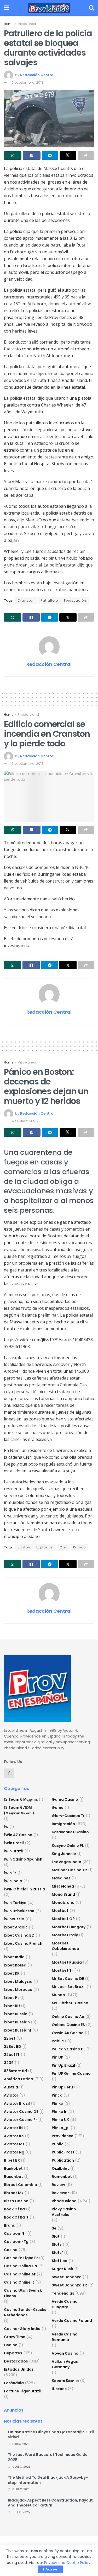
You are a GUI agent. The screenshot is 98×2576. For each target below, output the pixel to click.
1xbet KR (12, 1973)
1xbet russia (16, 2014)
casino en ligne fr (21, 2258)
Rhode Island (28, 715)
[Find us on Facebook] (9, 1773)
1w (6, 1827)
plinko (57, 2103)
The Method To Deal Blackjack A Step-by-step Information (48, 2480)
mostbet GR (63, 1919)
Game (58, 1808)
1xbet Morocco (18, 1990)
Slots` (57, 2253)
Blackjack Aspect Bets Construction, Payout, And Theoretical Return (51, 2503)
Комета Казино (65, 2381)
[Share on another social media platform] (86, 156)
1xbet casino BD (19, 1935)
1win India (13, 1881)
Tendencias (63, 2293)
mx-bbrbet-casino (70, 2003)
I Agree (50, 2569)
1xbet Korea (15, 1965)
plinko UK (60, 2120)
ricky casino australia (64, 2212)
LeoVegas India (67, 1862)
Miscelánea (27, 24)
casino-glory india (22, 2329)
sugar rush (62, 2269)
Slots (57, 2244)
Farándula (14, 2383)
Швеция (59, 2389)
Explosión (45, 1547)
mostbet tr (62, 1970)
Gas (63, 1547)
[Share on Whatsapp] (13, 156)
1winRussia (14, 1919)
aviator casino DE (21, 2112)
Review (58, 2185)
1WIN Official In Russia (25, 1889)
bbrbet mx (14, 2193)
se (54, 2228)
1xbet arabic (16, 1927)
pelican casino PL (68, 2049)
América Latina (19, 2079)
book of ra (14, 2209)
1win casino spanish (23, 1859)
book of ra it (16, 2217)
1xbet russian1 (18, 2030)
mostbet (60, 1911)
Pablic (58, 2041)
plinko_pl (61, 2128)
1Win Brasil (14, 1843)
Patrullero (49, 600)
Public (58, 2144)
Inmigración (63, 1824)
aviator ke (14, 2136)
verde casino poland (72, 2321)
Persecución (75, 600)
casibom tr (15, 2233)
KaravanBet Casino (70, 1832)
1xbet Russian (17, 2022)
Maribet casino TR (69, 1870)
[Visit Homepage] (49, 8)
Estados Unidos (19, 2369)
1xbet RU (12, 2006)
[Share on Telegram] (50, 156)
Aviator (11, 2095)
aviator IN (13, 2128)
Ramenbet (62, 2177)
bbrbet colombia (21, 2185)
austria (11, 2087)
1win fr (10, 1873)
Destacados (16, 2361)
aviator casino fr (21, 2120)
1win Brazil (14, 1851)
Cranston (26, 600)
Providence (63, 2136)
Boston (24, 1547)
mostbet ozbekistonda (65, 1946)
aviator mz (14, 2144)
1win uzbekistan (19, 1911)
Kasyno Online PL (68, 1846)
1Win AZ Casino (18, 1835)
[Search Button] (91, 8)
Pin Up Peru (62, 2087)
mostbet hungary (69, 1927)
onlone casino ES (68, 2025)
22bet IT (12, 2055)
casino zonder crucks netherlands (25, 2312)
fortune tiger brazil (23, 2391)
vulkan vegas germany (65, 2364)
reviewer (60, 2193)
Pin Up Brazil (63, 2065)
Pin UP (57, 2057)
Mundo (58, 1995)
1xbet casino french (23, 1943)
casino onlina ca (21, 2266)
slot (56, 2236)
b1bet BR (12, 2160)
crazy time (15, 2337)
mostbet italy (65, 1935)
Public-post (63, 2152)
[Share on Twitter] (68, 156)
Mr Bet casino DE (68, 1979)
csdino (11, 2345)
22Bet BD (13, 2046)
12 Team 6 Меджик (21, 1799)
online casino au (68, 2017)
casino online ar (20, 2274)
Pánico (79, 1547)
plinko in (60, 2112)
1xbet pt (11, 1998)
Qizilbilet (60, 2168)
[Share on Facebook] (31, 156)
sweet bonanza (67, 2277)
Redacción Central (37, 75)
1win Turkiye (15, 1903)
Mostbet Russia (67, 1962)
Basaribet (13, 2177)
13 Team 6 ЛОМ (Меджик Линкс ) (19, 1810)
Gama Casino (65, 1799)
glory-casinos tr (68, 1816)
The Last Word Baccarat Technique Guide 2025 (48, 2457)
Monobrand (63, 1902)
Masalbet (61, 1878)
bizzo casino (16, 2201)
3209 (9, 2063)
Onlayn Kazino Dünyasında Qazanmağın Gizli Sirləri (51, 2435)
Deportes (13, 2353)
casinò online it (19, 2282)
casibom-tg (16, 2242)
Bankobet (13, 2168)
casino (11, 2250)
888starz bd (15, 2071)
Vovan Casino (65, 2353)
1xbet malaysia (18, 1981)
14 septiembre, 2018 (27, 1121)
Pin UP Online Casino (71, 2073)
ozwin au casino (68, 2033)
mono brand (63, 1894)
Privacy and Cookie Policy (67, 2563)
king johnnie (64, 1854)
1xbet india (14, 1957)
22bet (10, 2038)
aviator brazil (17, 2103)
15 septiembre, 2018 (27, 82)
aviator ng (14, 2152)
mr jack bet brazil (69, 1987)
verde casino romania (65, 2337)
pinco (57, 2095)
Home (9, 24)
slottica (60, 2261)
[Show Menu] (6, 8)
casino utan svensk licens (23, 2293)
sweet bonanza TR (69, 2285)
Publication (63, 2160)
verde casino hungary (65, 2304)
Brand (10, 2225)
